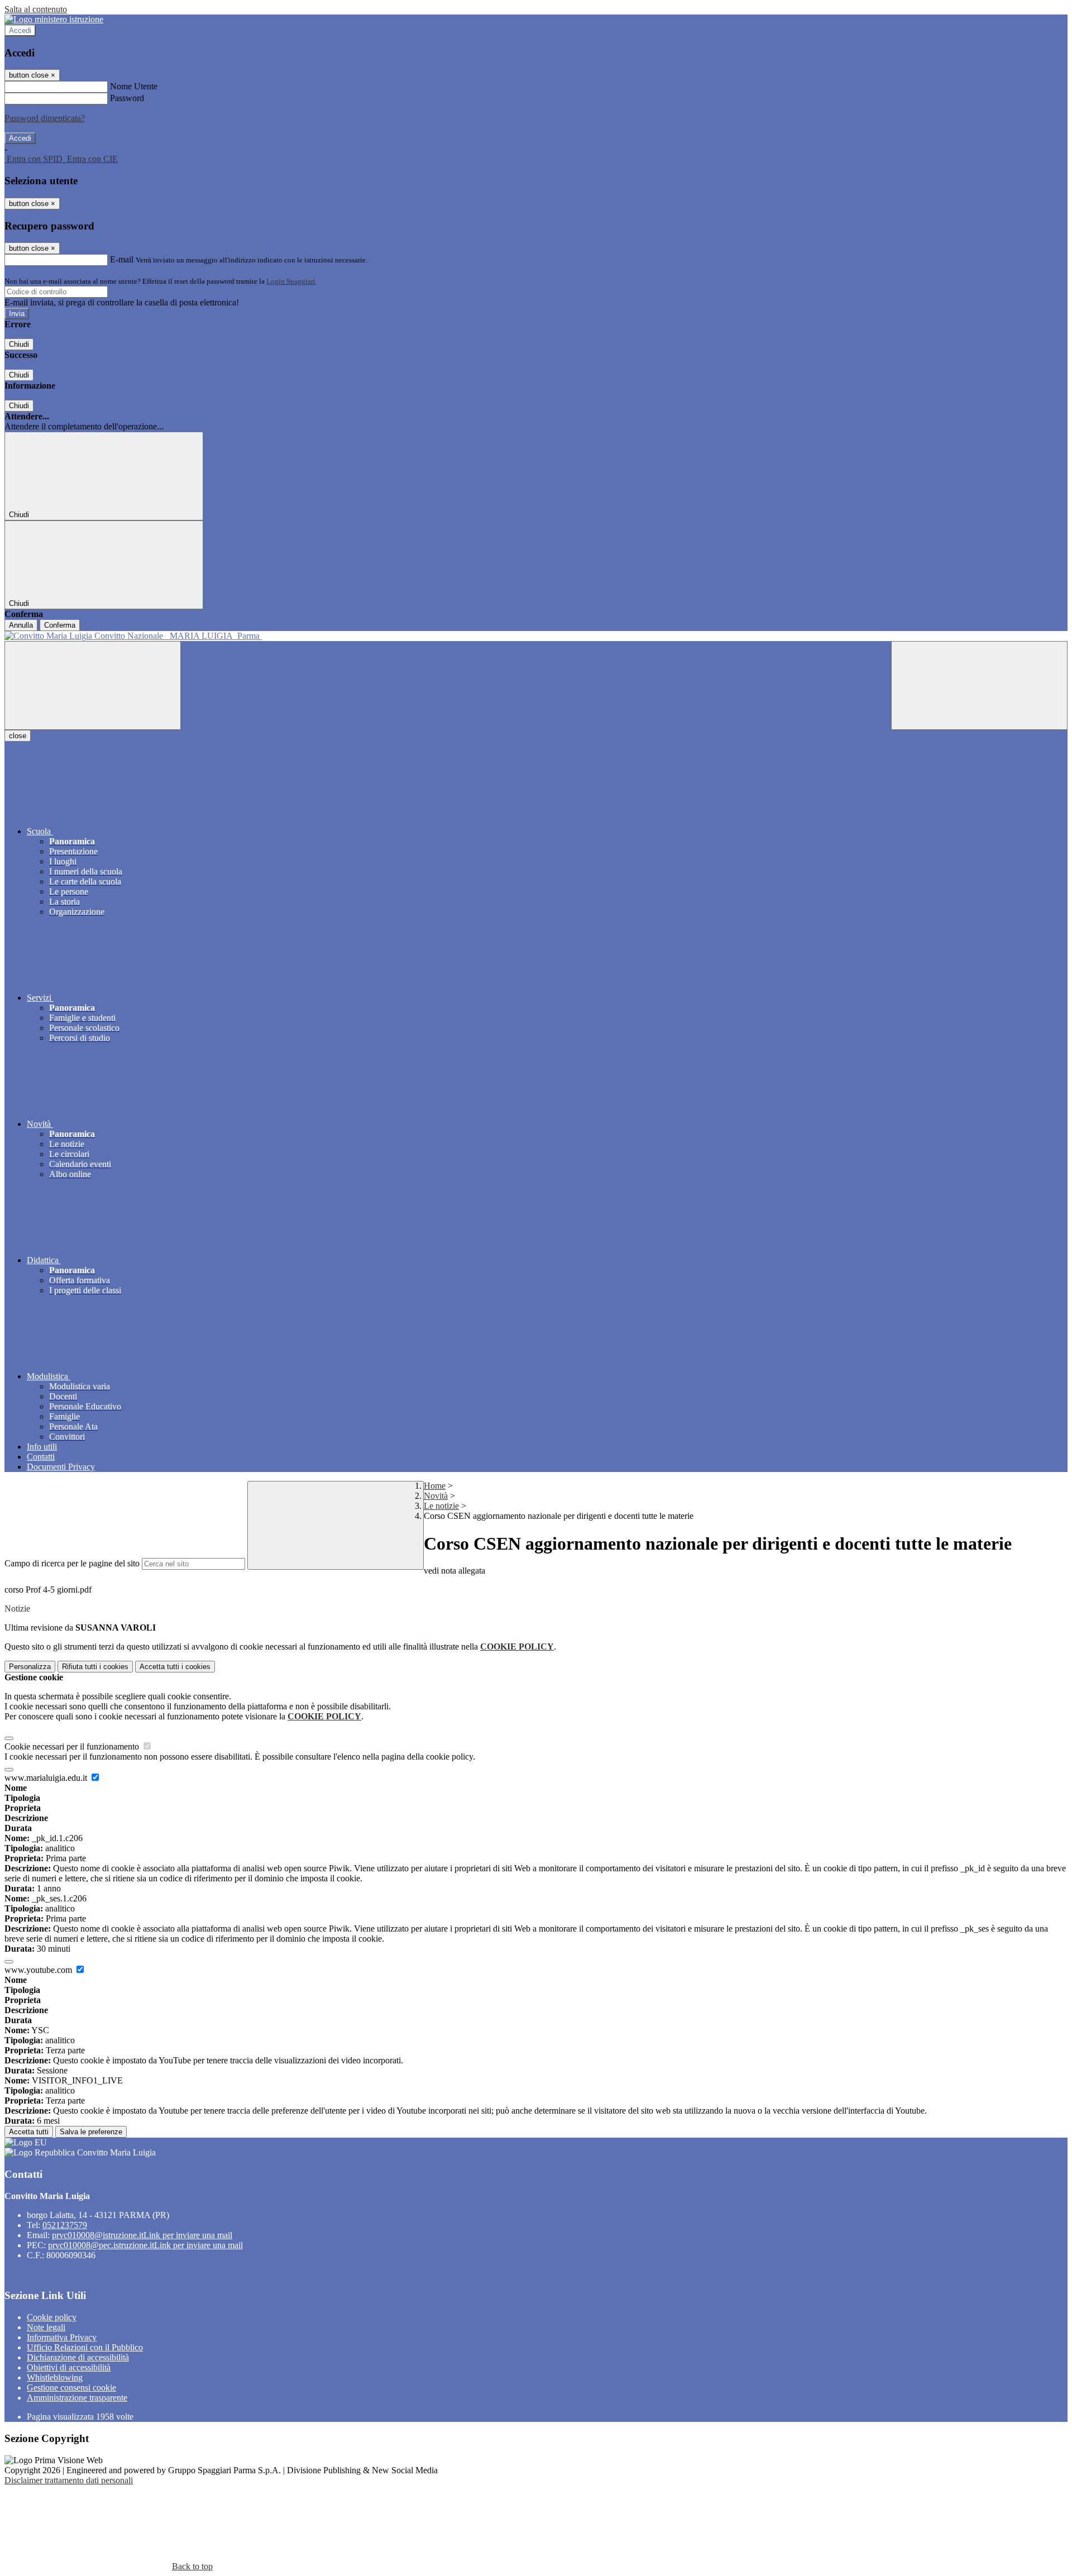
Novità (436, 1496)
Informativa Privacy (62, 2337)
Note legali (46, 2327)
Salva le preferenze (91, 2132)
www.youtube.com (39, 1970)
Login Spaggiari (291, 281)
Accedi (20, 30)
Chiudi (19, 344)
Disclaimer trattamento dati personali (69, 2480)
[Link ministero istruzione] (54, 19)
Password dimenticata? (45, 118)
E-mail (122, 259)
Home (435, 1486)
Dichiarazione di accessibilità (78, 2357)
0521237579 (65, 2225)
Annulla (21, 625)
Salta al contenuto (36, 9)
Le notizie (441, 1506)
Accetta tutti (175, 1667)
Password (127, 98)
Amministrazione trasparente (77, 2398)
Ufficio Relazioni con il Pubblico (85, 2347)
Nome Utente (134, 86)
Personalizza (30, 1667)
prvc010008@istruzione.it (142, 2235)
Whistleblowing (55, 2377)
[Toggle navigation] (93, 685)
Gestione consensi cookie (71, 2388)
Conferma (60, 625)
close (18, 736)
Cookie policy (52, 2317)
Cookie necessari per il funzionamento (73, 1746)
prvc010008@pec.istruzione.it (145, 2245)
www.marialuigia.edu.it (47, 1778)
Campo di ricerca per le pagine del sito (72, 1563)
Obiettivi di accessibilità (69, 2367)
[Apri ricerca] (979, 685)
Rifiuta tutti (95, 1667)
